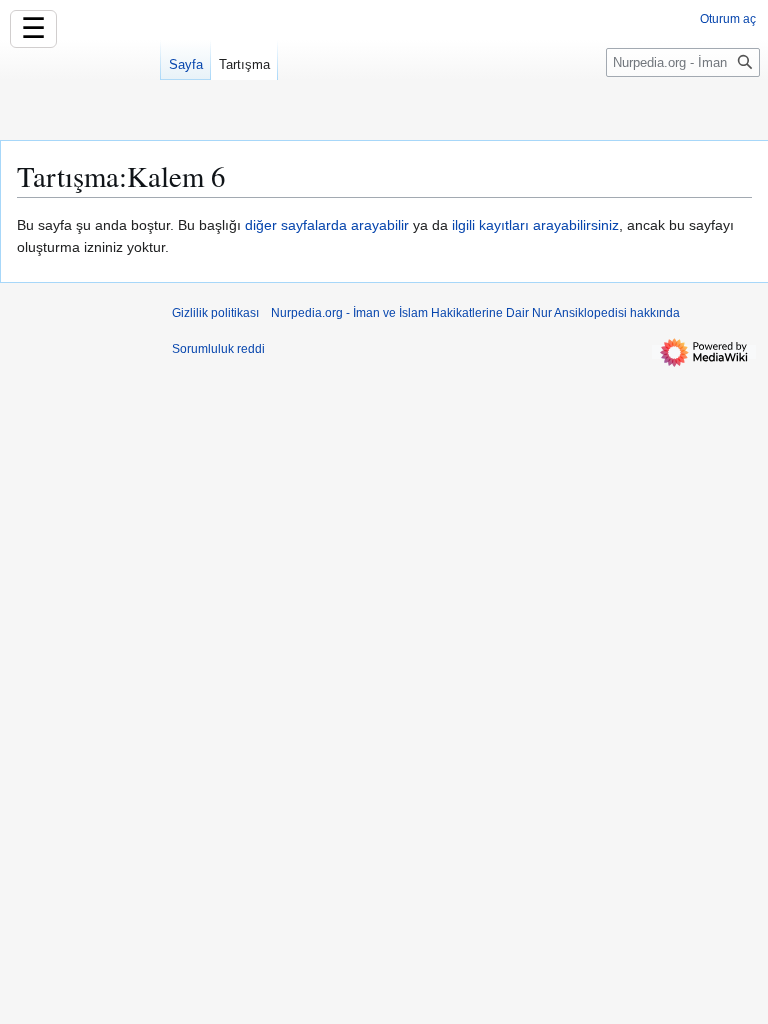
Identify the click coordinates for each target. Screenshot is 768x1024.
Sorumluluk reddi (218, 349)
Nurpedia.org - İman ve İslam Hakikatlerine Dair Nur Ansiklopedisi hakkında (475, 313)
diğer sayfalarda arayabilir (327, 225)
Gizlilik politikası (215, 313)
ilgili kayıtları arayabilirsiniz (535, 225)
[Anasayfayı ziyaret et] (80, 80)
